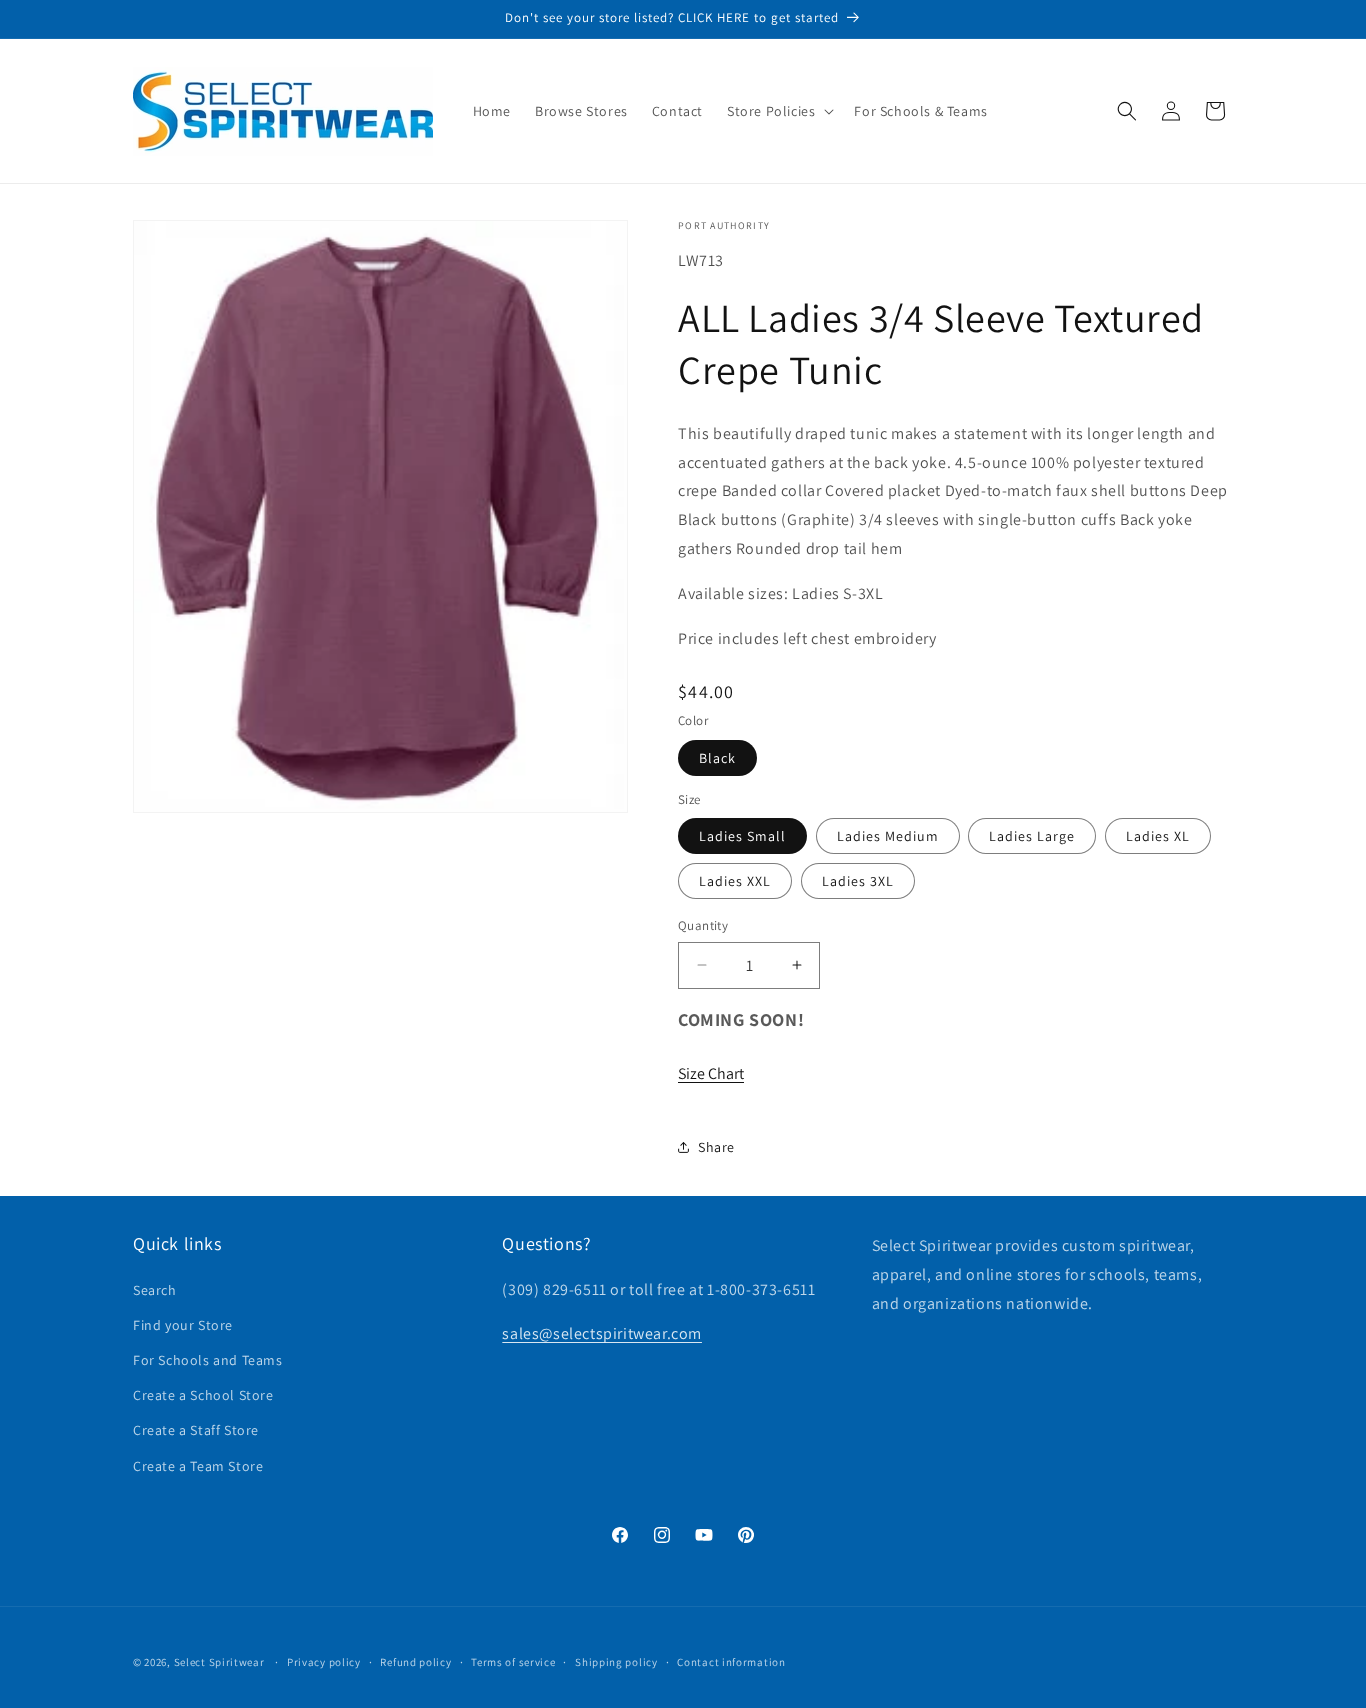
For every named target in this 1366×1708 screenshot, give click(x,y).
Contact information (731, 1662)
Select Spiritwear (219, 1662)
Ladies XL (1158, 836)
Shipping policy (616, 1662)
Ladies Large (1032, 836)
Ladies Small (742, 836)
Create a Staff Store (196, 1430)
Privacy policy (324, 1662)
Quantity (703, 925)
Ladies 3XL (858, 881)
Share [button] (716, 1147)
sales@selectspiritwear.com (602, 1333)
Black (717, 758)
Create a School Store (203, 1395)
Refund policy (415, 1662)
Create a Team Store (198, 1466)
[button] (778, 111)
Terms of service (513, 1662)
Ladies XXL (735, 881)
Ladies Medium (888, 836)
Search (155, 1290)
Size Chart (711, 1073)
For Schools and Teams (208, 1360)
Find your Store (183, 1325)
